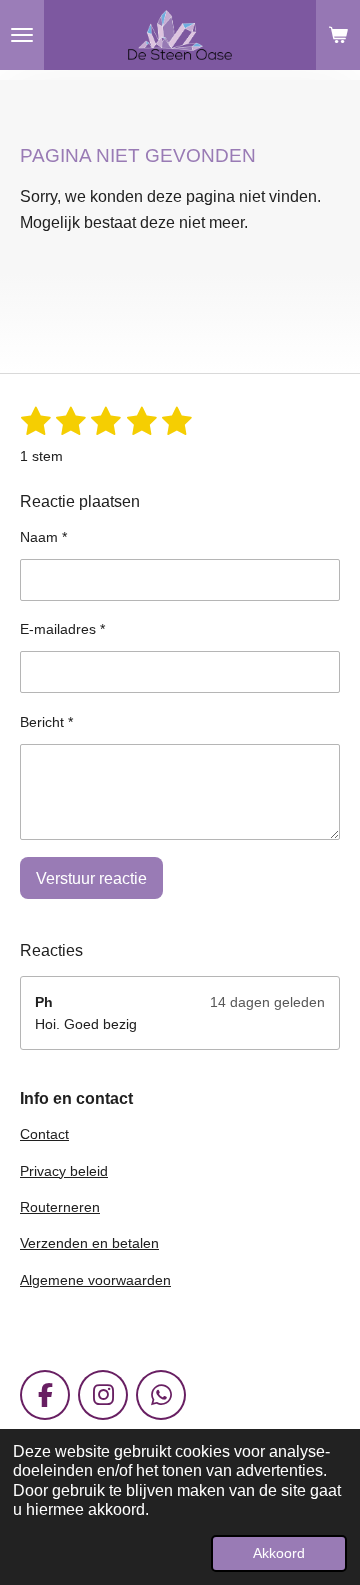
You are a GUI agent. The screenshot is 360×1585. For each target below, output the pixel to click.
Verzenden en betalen (89, 1243)
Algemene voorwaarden (95, 1280)
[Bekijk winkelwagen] (338, 35)
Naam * (43, 537)
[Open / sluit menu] (22, 35)
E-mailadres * (62, 629)
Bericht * (46, 722)
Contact (44, 1134)
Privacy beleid (64, 1171)
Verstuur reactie (91, 878)
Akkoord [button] (279, 1553)
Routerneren (60, 1207)
